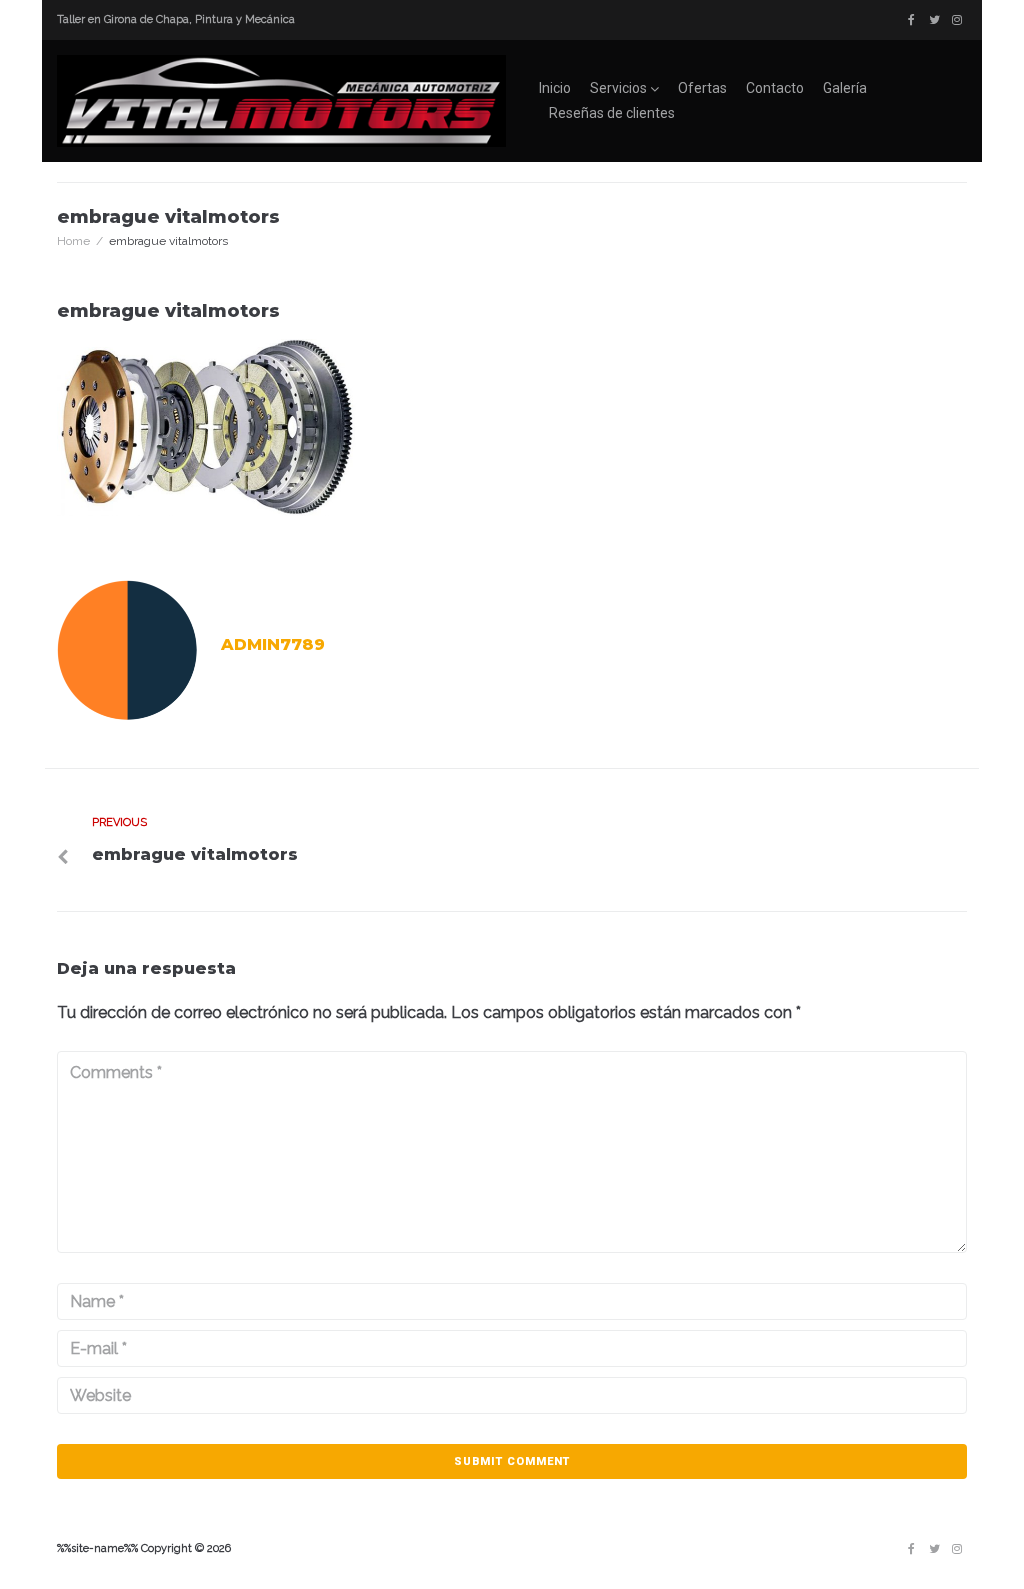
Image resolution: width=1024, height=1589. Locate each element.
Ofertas (702, 88)
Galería (845, 88)
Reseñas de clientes (612, 113)
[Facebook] (911, 20)
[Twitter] (934, 20)
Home (73, 241)
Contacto (775, 88)
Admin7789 (273, 644)
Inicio (555, 88)
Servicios (618, 88)
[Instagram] (957, 20)
